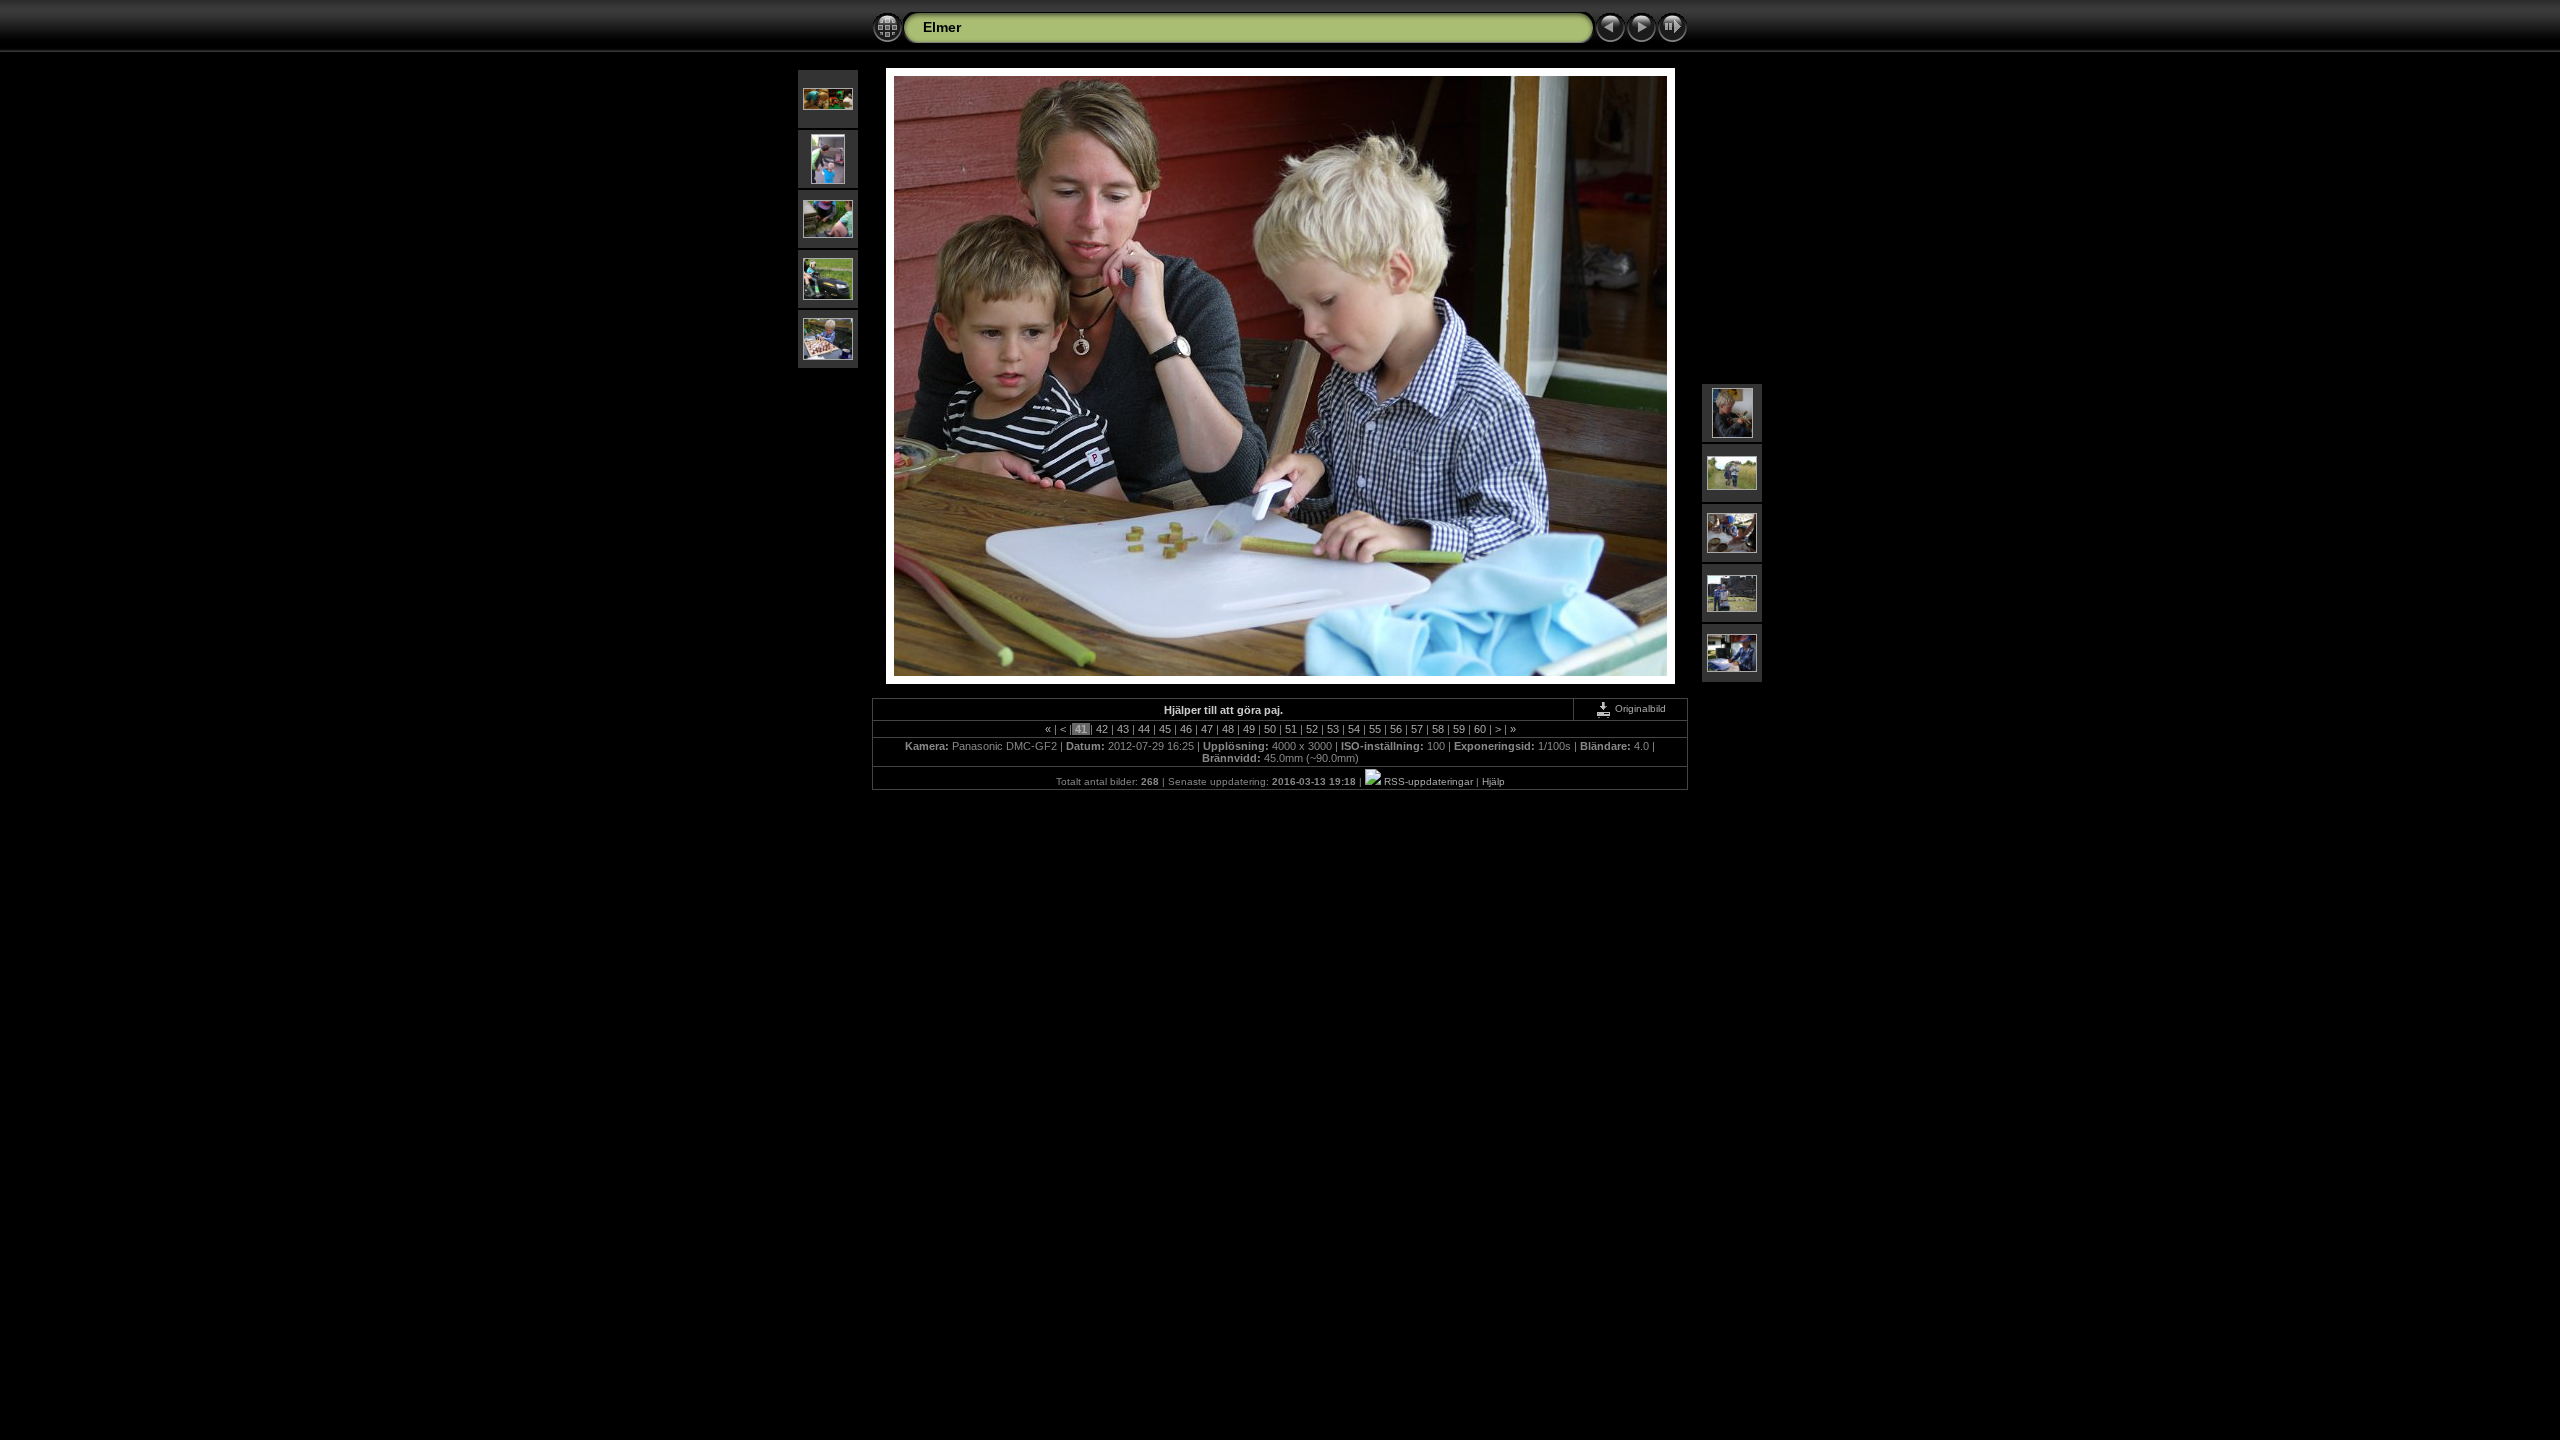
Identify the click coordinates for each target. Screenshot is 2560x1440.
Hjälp (1493, 781)
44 (1144, 729)
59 (1459, 729)
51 (1291, 729)
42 (1102, 729)
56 (1396, 729)
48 (1228, 729)
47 (1207, 729)
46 (1186, 729)
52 (1312, 729)
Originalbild (1639, 708)
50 (1270, 729)
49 (1249, 729)
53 (1333, 729)
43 (1123, 729)
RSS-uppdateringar (1427, 781)
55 (1375, 729)
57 (1417, 729)
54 (1354, 729)
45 (1165, 729)
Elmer (942, 27)
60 (1480, 729)
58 (1438, 729)
